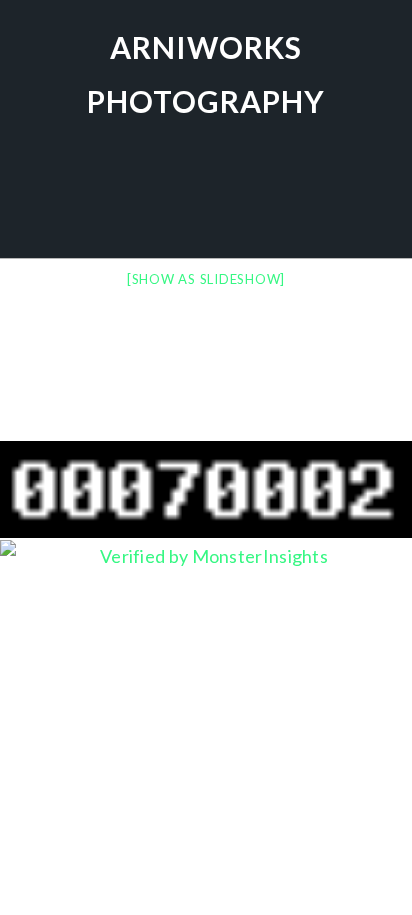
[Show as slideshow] (206, 279)
